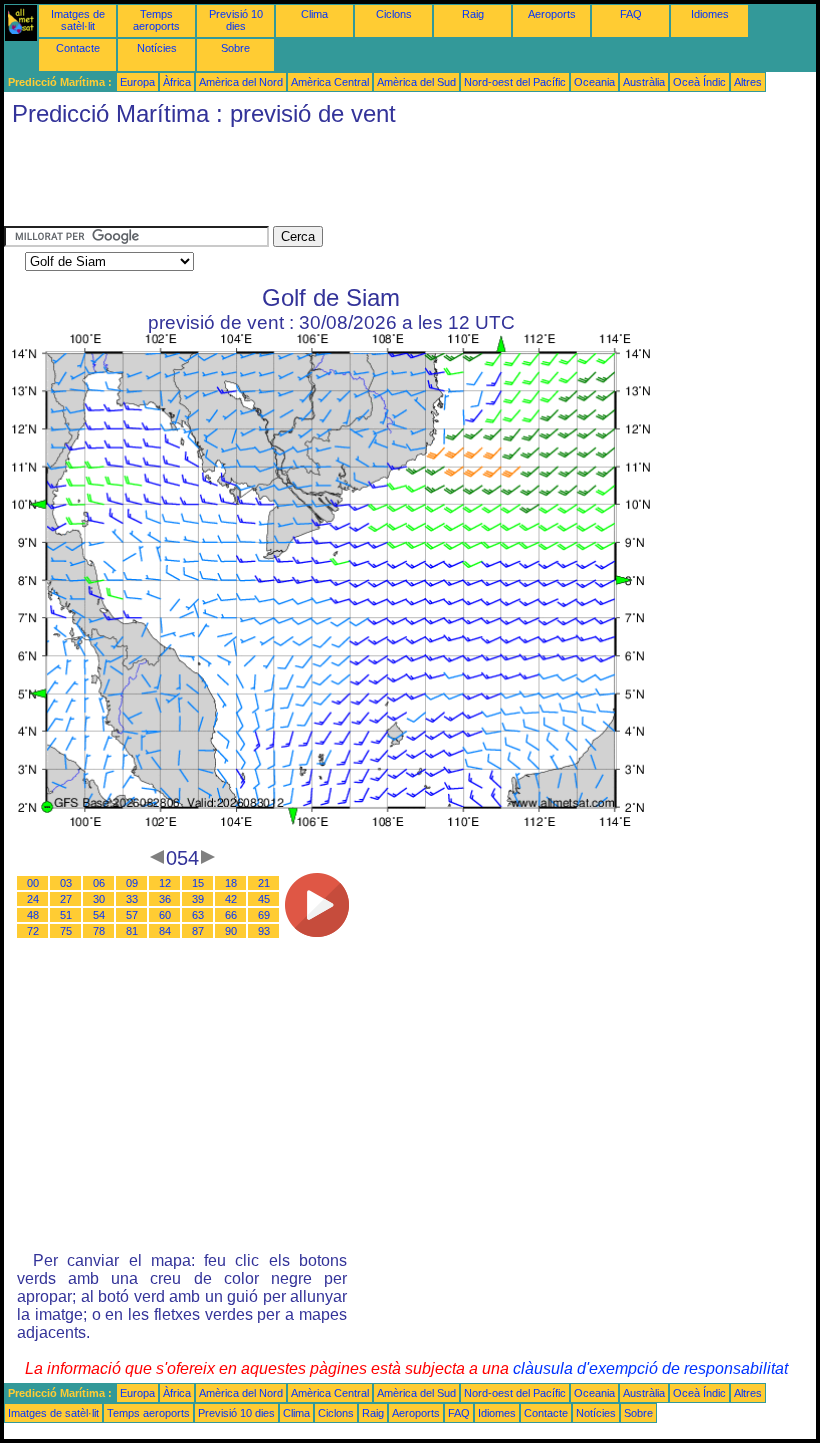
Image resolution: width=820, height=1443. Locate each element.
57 (132, 915)
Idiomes (710, 14)
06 (99, 883)
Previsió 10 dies (236, 20)
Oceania (594, 82)
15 (198, 883)
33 (132, 899)
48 (33, 915)
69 (264, 915)
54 (99, 915)
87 (198, 931)
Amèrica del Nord (241, 82)
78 (99, 931)
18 (231, 883)
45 (264, 899)
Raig (473, 14)
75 (66, 931)
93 (264, 931)
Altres (748, 82)
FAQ (631, 14)
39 (198, 899)
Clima (314, 14)
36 (165, 899)
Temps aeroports (156, 20)
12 (165, 883)
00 (33, 883)
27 (66, 899)
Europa (137, 82)
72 (33, 931)
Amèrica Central (330, 82)
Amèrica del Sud (416, 82)
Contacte (78, 48)
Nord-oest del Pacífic (515, 82)
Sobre (235, 48)
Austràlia (644, 82)
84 (165, 931)
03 (66, 883)
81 (132, 931)
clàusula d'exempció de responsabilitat (650, 1368)
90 (231, 931)
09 (132, 883)
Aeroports (552, 14)
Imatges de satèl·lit (78, 20)
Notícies (157, 48)
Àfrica (177, 82)
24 (33, 899)
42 (231, 899)
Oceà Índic (699, 82)
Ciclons (394, 14)
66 (231, 915)
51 (66, 915)
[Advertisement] (368, 181)
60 (165, 915)
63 (198, 915)
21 (264, 883)
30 (99, 899)
